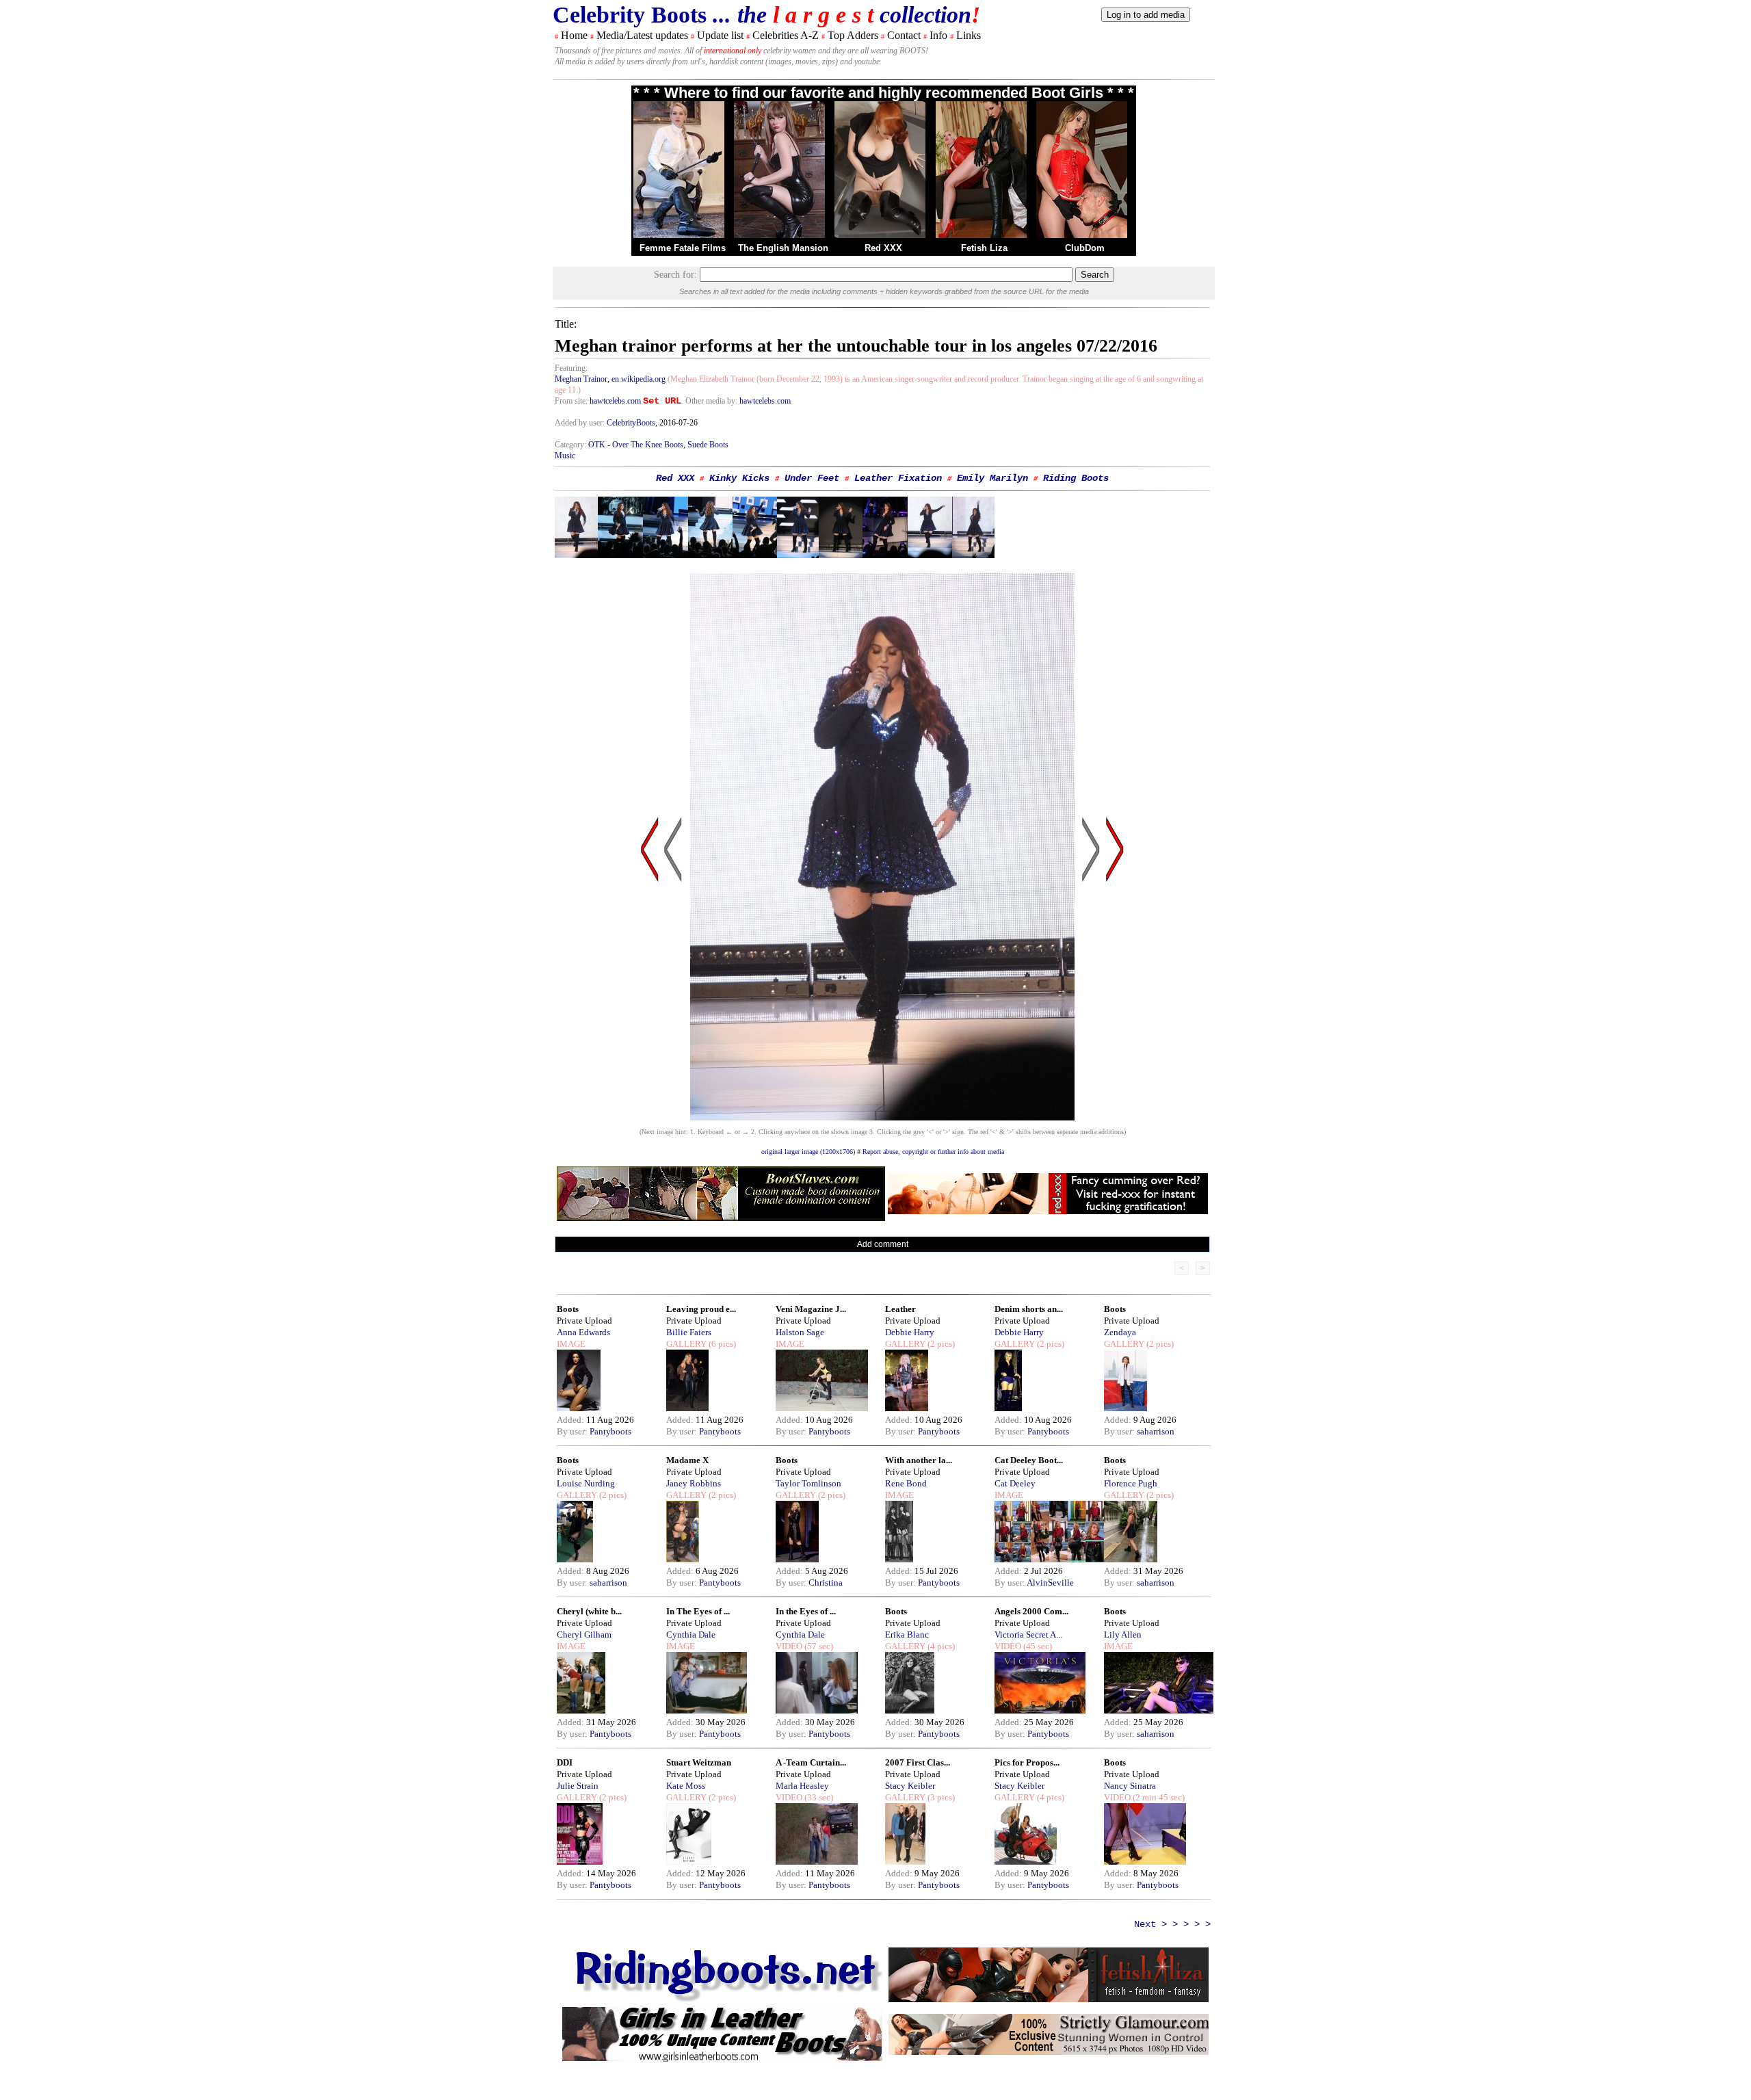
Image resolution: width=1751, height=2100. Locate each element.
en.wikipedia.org (638, 379)
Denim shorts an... (1029, 1309)
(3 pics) (940, 1797)
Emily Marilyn (992, 478)
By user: (573, 1431)
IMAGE (571, 1344)
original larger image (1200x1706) (808, 1152)
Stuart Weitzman (699, 1762)
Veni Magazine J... (811, 1309)
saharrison (1156, 1431)
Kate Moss (686, 1786)
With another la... (919, 1460)
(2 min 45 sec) (1158, 1797)
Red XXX (883, 248)
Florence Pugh (1131, 1483)
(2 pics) (940, 1344)
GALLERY (686, 1344)
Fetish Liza (984, 248)
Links (969, 35)
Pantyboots (610, 1431)
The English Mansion (783, 248)
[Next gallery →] (1115, 980)
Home (574, 35)
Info (938, 35)
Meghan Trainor (581, 379)
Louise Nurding (586, 1483)
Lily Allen (1123, 1635)
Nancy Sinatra (1130, 1786)
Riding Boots (1076, 478)
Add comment (883, 1244)
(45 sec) (1037, 1646)
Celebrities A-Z (786, 35)
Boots (568, 1309)
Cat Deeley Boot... (1029, 1460)
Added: (571, 1420)
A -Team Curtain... (811, 1762)
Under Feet (812, 478)
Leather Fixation (898, 478)
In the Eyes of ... (806, 1611)
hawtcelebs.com (615, 401)
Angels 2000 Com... (1031, 1611)
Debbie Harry (910, 1332)
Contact (904, 35)
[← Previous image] (673, 980)
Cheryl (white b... (589, 1611)
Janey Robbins (694, 1483)
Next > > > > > (1172, 1924)
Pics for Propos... (1027, 1762)
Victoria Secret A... (1028, 1635)
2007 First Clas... (918, 1762)
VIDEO (789, 1646)
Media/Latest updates (642, 35)
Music (565, 456)
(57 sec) (818, 1646)
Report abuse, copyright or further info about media (933, 1152)
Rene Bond (906, 1483)
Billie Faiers (689, 1332)
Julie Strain (578, 1786)
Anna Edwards (583, 1332)
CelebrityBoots (631, 423)
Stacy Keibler (910, 1786)
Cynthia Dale (691, 1635)
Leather (900, 1309)
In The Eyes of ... (698, 1611)
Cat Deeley (1015, 1483)
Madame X (687, 1460)
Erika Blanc (907, 1635)
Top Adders (853, 35)
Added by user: (581, 423)
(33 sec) (818, 1797)
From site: (571, 401)
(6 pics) (721, 1344)
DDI (565, 1762)
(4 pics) (940, 1646)
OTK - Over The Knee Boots (636, 445)
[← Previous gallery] (650, 980)
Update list (720, 35)
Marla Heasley (802, 1786)
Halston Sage (800, 1332)
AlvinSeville (1050, 1583)
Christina (826, 1583)
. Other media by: (710, 401)
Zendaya (1120, 1332)
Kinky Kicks (739, 478)
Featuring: (571, 368)
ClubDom (1085, 248)
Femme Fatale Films (683, 248)
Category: (571, 445)
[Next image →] (882, 1117)
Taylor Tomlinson (808, 1483)
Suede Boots (708, 445)
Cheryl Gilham (584, 1635)
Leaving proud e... (701, 1309)
